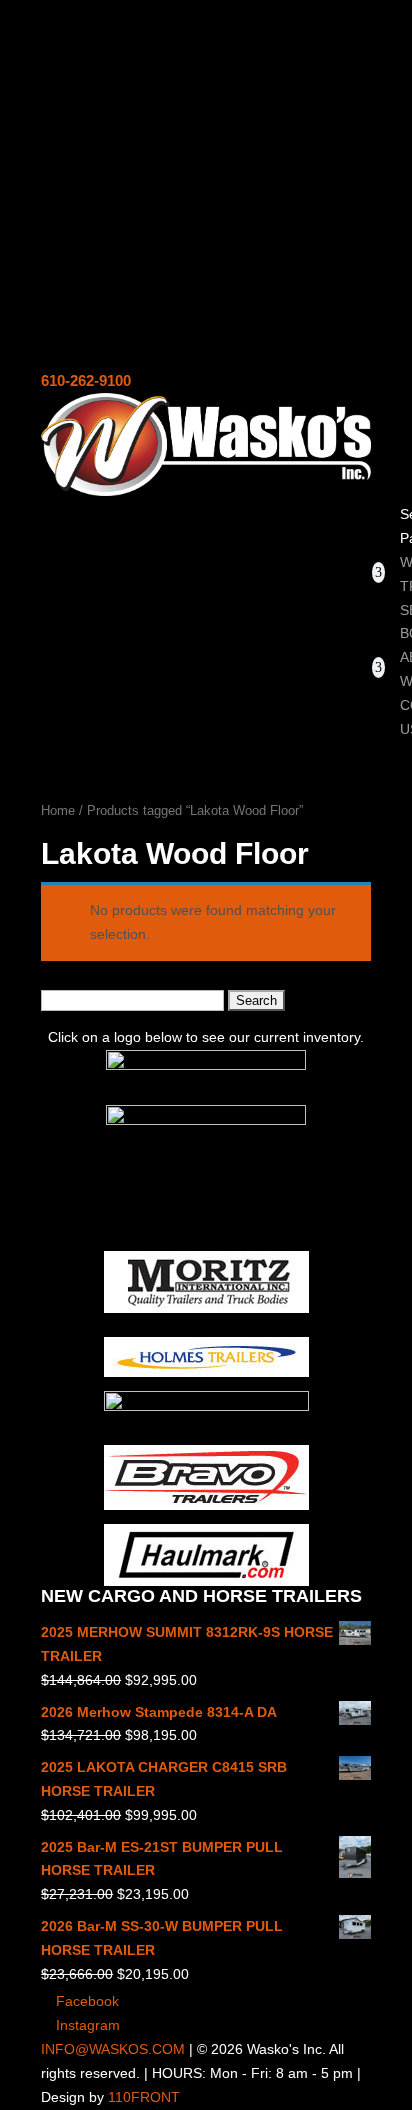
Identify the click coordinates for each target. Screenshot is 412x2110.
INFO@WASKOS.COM (113, 2049)
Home (58, 810)
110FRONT (144, 2097)
